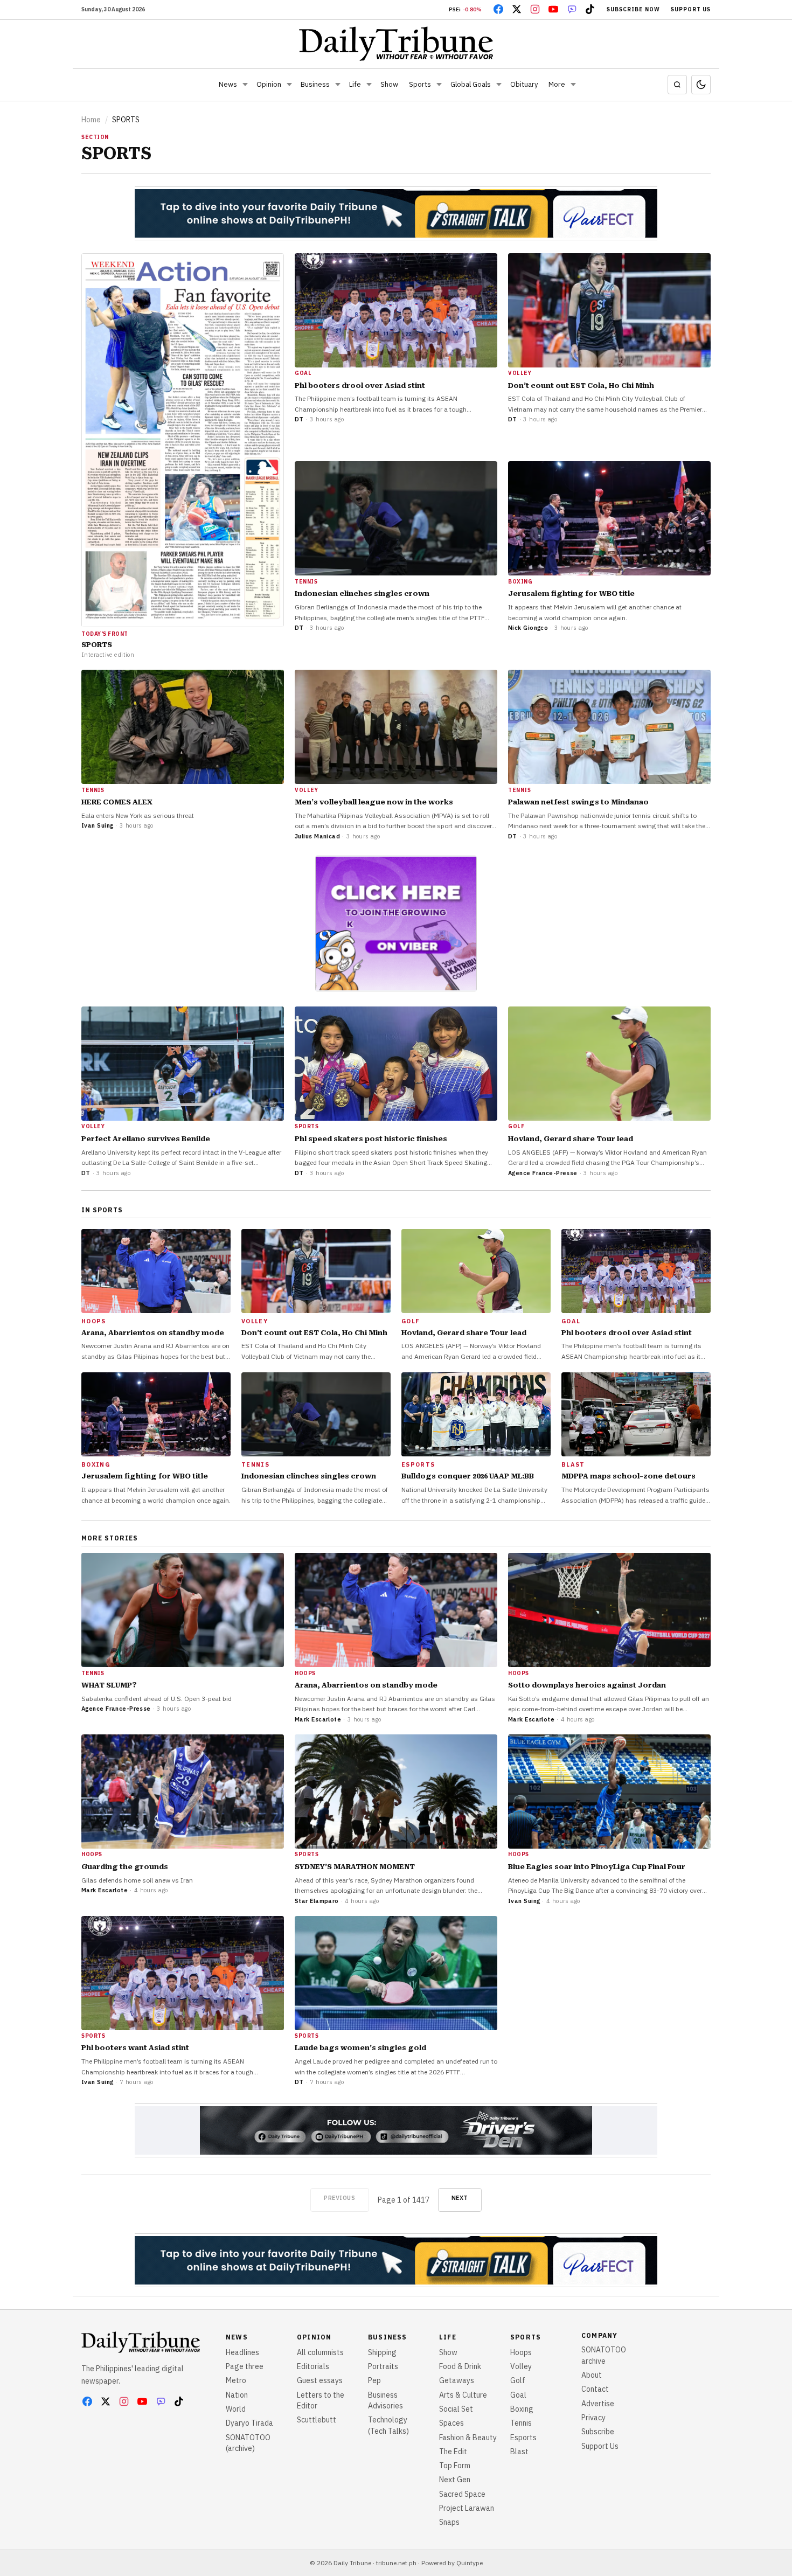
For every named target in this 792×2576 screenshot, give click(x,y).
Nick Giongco (528, 628)
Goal (518, 2395)
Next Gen (455, 2480)
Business (315, 84)
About (592, 2375)
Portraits (383, 2366)
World (236, 2409)
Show (389, 84)
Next (460, 2198)
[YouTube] (553, 9)
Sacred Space (462, 2494)
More (557, 84)
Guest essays (320, 2380)
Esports (523, 2438)
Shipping (382, 2352)
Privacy (593, 2418)
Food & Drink (460, 2366)
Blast (519, 2452)
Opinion (269, 84)
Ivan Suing (97, 825)
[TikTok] (590, 9)
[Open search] (677, 85)
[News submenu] (245, 85)
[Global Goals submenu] (499, 85)
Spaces (451, 2423)
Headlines (242, 2352)
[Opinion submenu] (289, 85)
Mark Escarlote (318, 1719)
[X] (517, 9)
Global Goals (471, 84)
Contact (595, 2389)
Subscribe (598, 2432)
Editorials (313, 2366)
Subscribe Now (633, 9)
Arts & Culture (463, 2395)
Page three (245, 2366)
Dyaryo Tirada (249, 2423)
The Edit (453, 2452)
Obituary (524, 84)
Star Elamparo (317, 1901)
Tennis (521, 2423)
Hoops (521, 2352)
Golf (518, 2380)
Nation (237, 2395)
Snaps (449, 2522)
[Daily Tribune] (396, 44)
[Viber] (572, 9)
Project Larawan (467, 2508)
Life (355, 84)
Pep (374, 2380)
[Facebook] (498, 9)
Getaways (457, 2380)
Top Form (455, 2466)
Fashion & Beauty (468, 2438)
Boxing (522, 2409)
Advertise (598, 2404)
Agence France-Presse (543, 1173)
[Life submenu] (369, 85)
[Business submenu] (338, 85)
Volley (521, 2366)
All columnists (320, 2352)
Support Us (691, 9)
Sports (420, 84)
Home (91, 120)
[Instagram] (535, 9)
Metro (236, 2380)
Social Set (456, 2409)
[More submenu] (573, 85)
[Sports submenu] (439, 85)
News (228, 84)
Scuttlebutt (317, 2420)
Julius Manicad (317, 836)
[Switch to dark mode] (701, 85)
